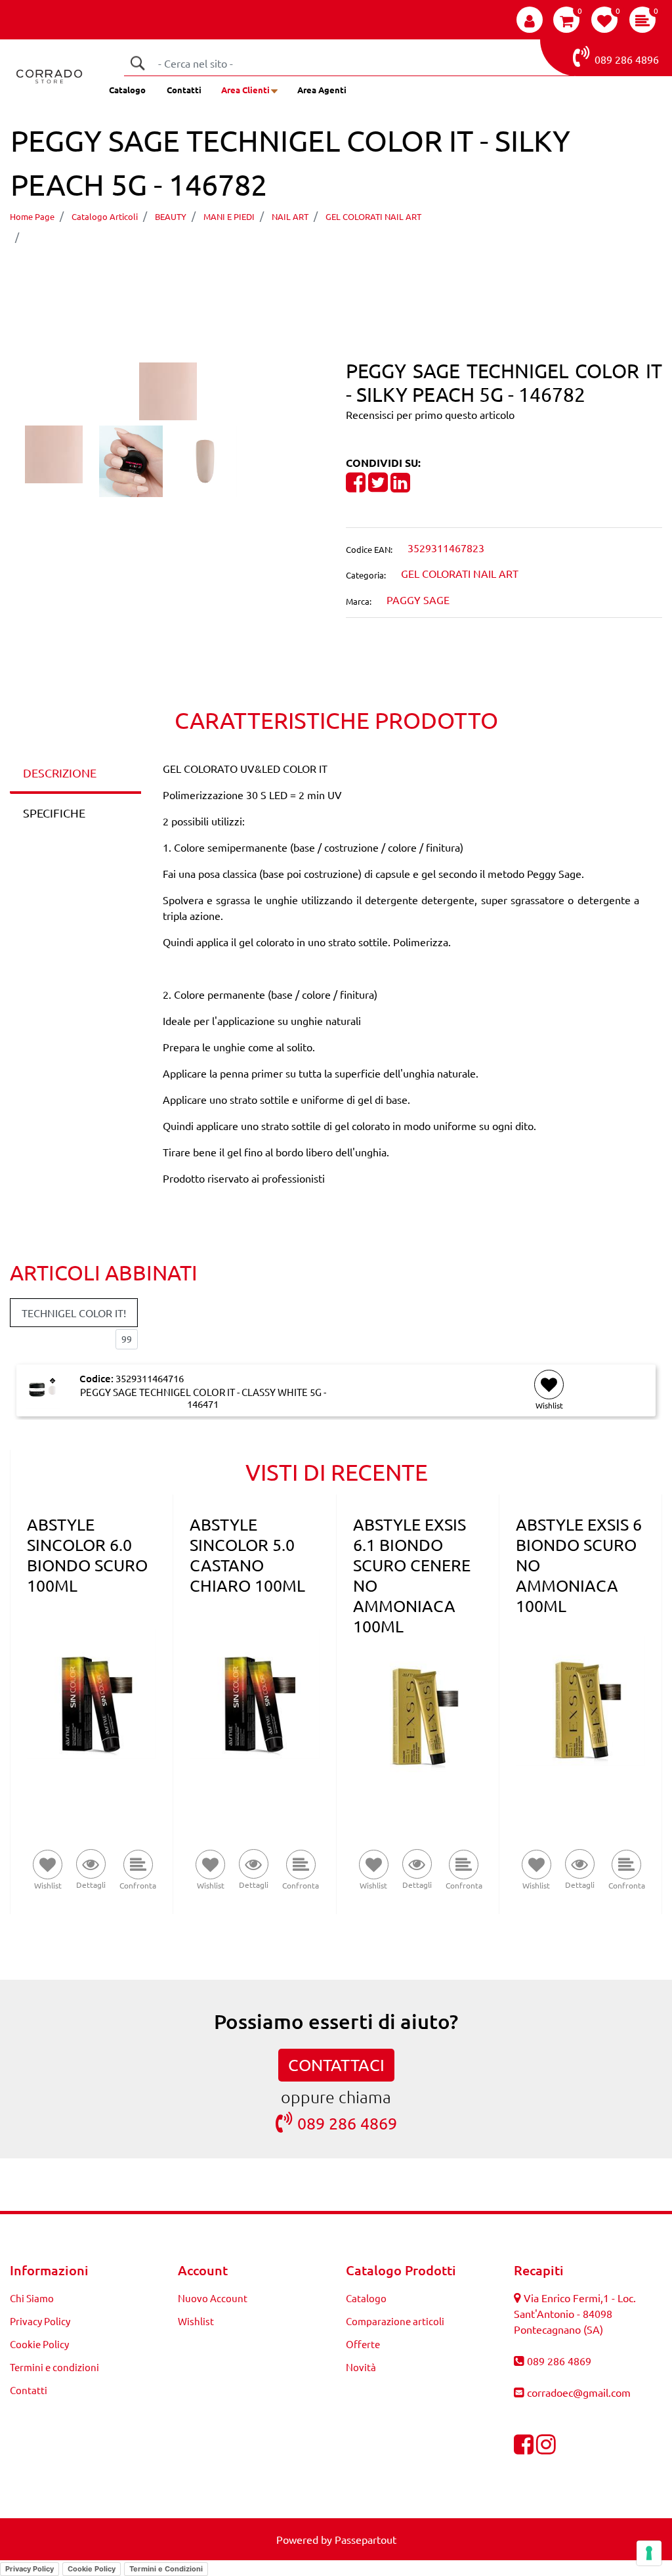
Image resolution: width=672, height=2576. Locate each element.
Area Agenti (322, 90)
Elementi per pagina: (58, 1339)
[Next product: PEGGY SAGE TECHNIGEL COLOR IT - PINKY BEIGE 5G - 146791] (361, 274)
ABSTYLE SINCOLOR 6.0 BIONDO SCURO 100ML (87, 1555)
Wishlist (196, 2321)
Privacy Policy (40, 2321)
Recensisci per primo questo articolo (430, 414)
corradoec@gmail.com (579, 2392)
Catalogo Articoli (105, 216)
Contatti (184, 90)
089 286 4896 (627, 59)
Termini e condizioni (54, 2367)
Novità (361, 2367)
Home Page (32, 216)
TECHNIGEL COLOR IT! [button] (74, 1313)
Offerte (363, 2344)
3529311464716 (150, 1378)
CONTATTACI (336, 2065)
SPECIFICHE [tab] (54, 813)
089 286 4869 (347, 2123)
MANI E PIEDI (229, 216)
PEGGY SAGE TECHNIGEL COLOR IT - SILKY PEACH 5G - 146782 (191, 236)
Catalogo (127, 90)
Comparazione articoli (395, 2321)
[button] (137, 63)
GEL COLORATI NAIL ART (373, 216)
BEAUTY (171, 216)
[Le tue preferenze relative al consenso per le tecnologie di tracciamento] (649, 2553)
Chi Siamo (32, 2298)
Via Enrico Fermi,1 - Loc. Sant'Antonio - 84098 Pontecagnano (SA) (575, 2313)
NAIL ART (290, 216)
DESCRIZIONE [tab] (60, 773)
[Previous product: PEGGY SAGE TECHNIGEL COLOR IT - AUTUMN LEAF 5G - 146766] (311, 274)
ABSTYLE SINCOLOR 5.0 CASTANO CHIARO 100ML (247, 1555)
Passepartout (366, 2539)
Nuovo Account (213, 2298)
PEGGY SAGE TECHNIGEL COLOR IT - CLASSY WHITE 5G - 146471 (203, 1398)
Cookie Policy (39, 2344)
